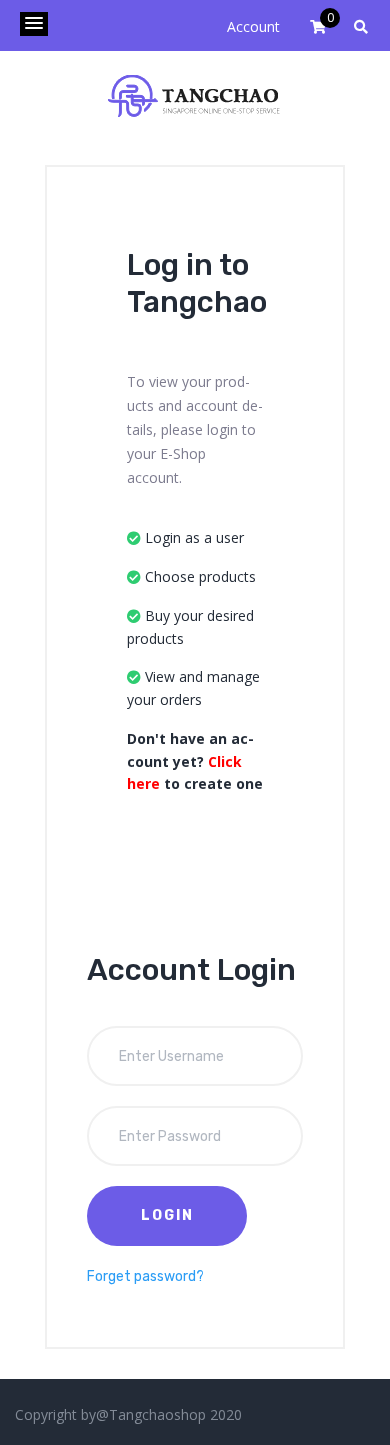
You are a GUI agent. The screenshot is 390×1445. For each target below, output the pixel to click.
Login (167, 1215)
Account (253, 26)
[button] (34, 24)
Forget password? (145, 1276)
